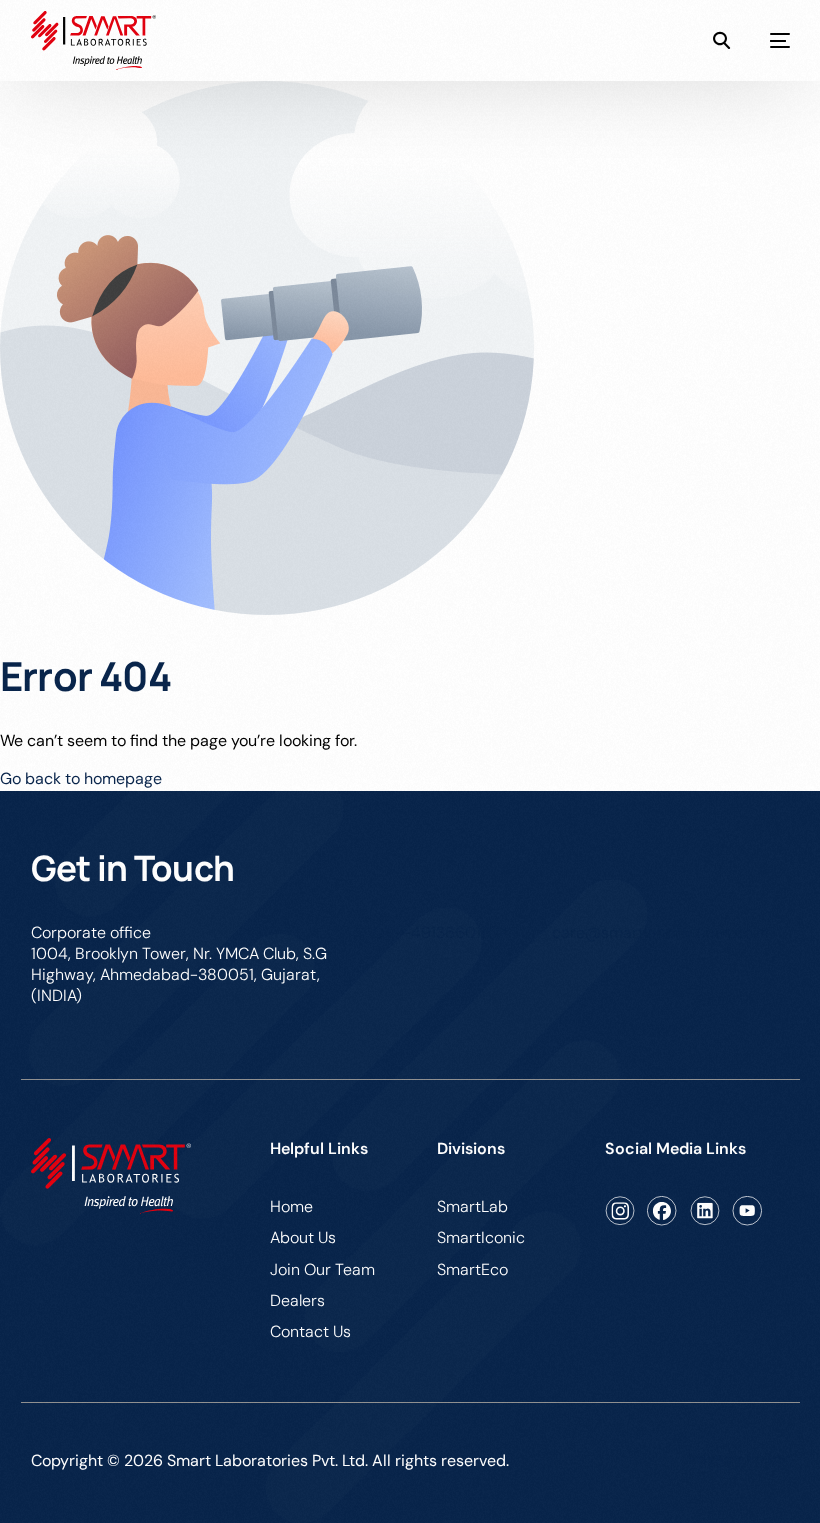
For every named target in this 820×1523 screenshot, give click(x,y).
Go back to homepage (81, 778)
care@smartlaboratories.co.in (660, 932)
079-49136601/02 (440, 932)
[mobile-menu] (760, 41)
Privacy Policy (739, 1458)
